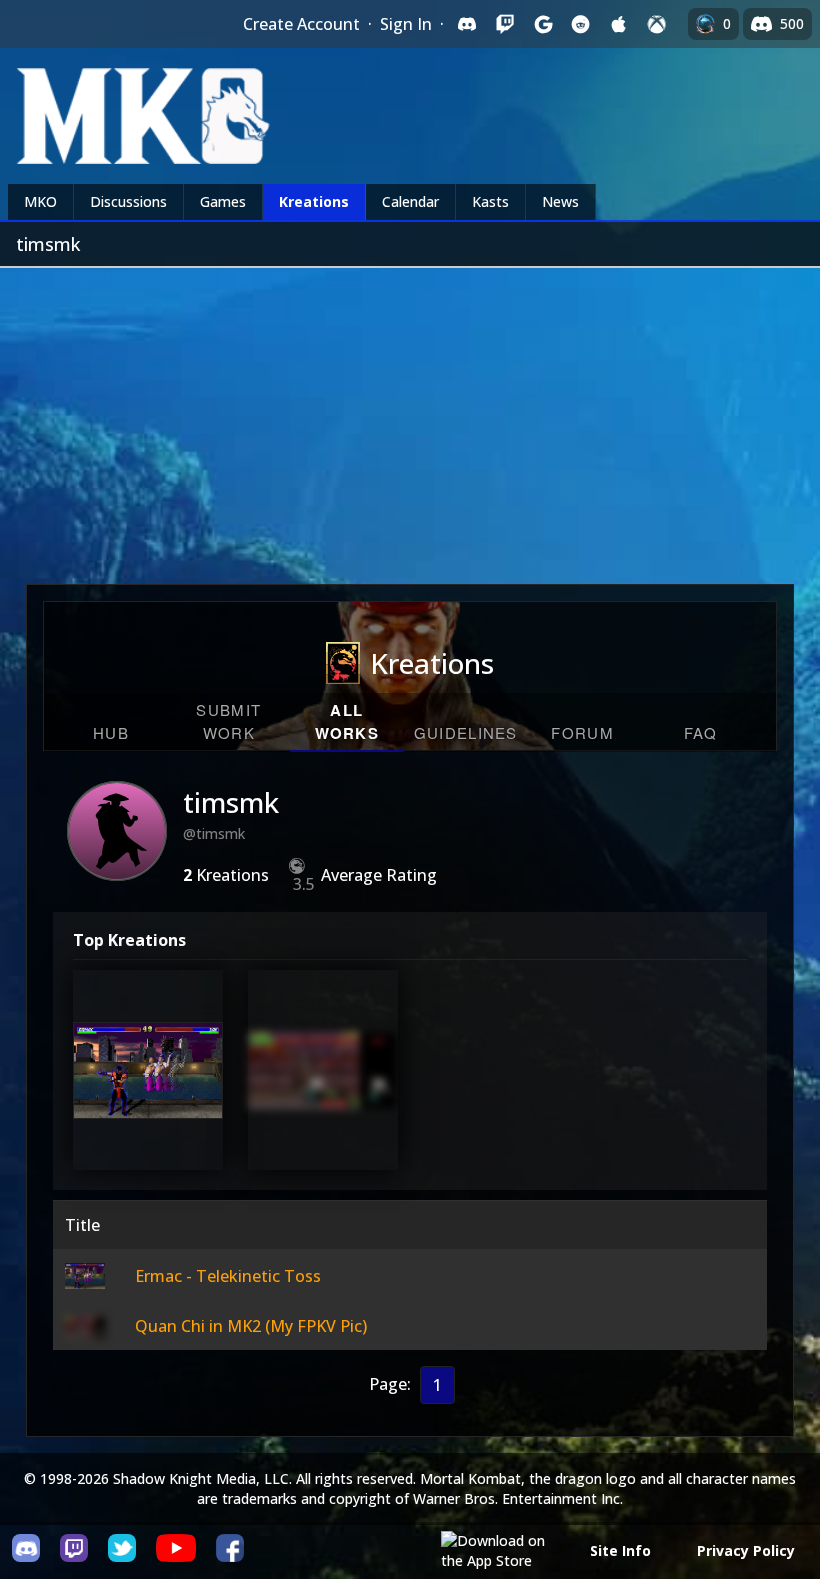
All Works (347, 721)
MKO (40, 201)
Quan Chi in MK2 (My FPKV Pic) (323, 1083)
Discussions (128, 201)
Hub (111, 732)
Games (223, 201)
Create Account (301, 24)
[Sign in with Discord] (467, 24)
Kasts (490, 201)
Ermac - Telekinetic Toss (148, 1083)
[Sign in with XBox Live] (657, 24)
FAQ (701, 732)
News (560, 201)
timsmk (231, 802)
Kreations (314, 201)
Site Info (620, 1550)
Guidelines (466, 732)
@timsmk (214, 833)
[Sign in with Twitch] (505, 24)
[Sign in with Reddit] (581, 24)
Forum (582, 732)
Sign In (406, 24)
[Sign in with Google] (543, 24)
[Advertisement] (410, 418)
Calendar (410, 201)
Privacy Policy (746, 1550)
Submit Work (228, 721)
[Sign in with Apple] (619, 24)
